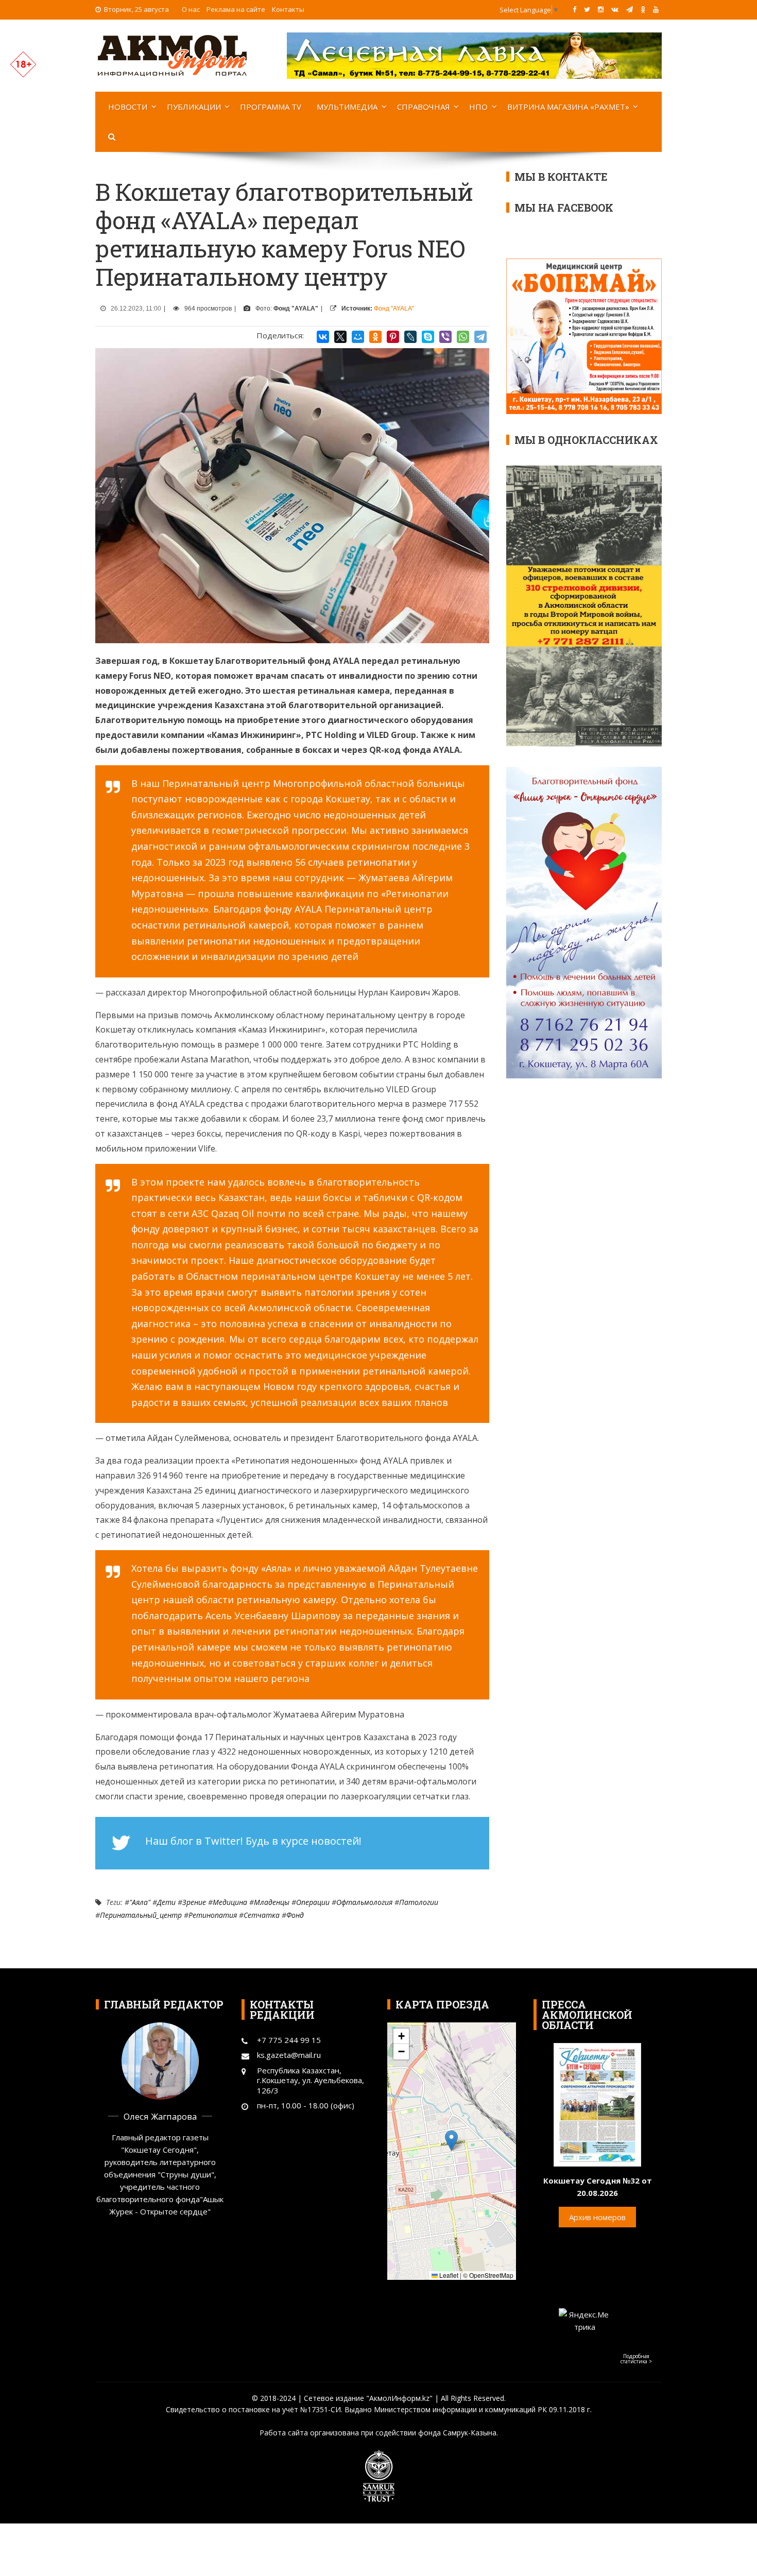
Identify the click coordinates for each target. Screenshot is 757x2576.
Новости (128, 107)
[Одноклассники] (375, 337)
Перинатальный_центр (141, 1915)
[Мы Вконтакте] (615, 9)
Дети (166, 1902)
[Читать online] (597, 2104)
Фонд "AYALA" (394, 308)
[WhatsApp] (463, 337)
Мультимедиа (347, 107)
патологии (419, 1902)
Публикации (194, 107)
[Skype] (428, 337)
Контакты (288, 9)
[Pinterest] (393, 337)
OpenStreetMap (491, 2275)
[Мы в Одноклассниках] (643, 9)
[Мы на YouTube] (656, 9)
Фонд (295, 1915)
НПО (478, 107)
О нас (191, 9)
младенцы (272, 1902)
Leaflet (448, 2275)
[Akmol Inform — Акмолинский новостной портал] (173, 55)
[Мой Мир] (358, 337)
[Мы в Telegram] (630, 9)
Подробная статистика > (636, 2359)
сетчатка (262, 1915)
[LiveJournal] (410, 337)
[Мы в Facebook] (574, 9)
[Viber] (445, 337)
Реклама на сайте (236, 9)
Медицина (230, 1902)
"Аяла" (140, 1902)
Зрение (194, 1902)
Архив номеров (597, 2217)
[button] (451, 2141)
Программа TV (271, 107)
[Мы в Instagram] (601, 9)
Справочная (424, 107)
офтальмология (364, 1902)
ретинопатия (213, 1915)
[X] (340, 337)
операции (313, 1902)
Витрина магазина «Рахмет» (568, 107)
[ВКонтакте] (323, 337)
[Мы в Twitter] (587, 9)
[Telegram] (480, 337)
